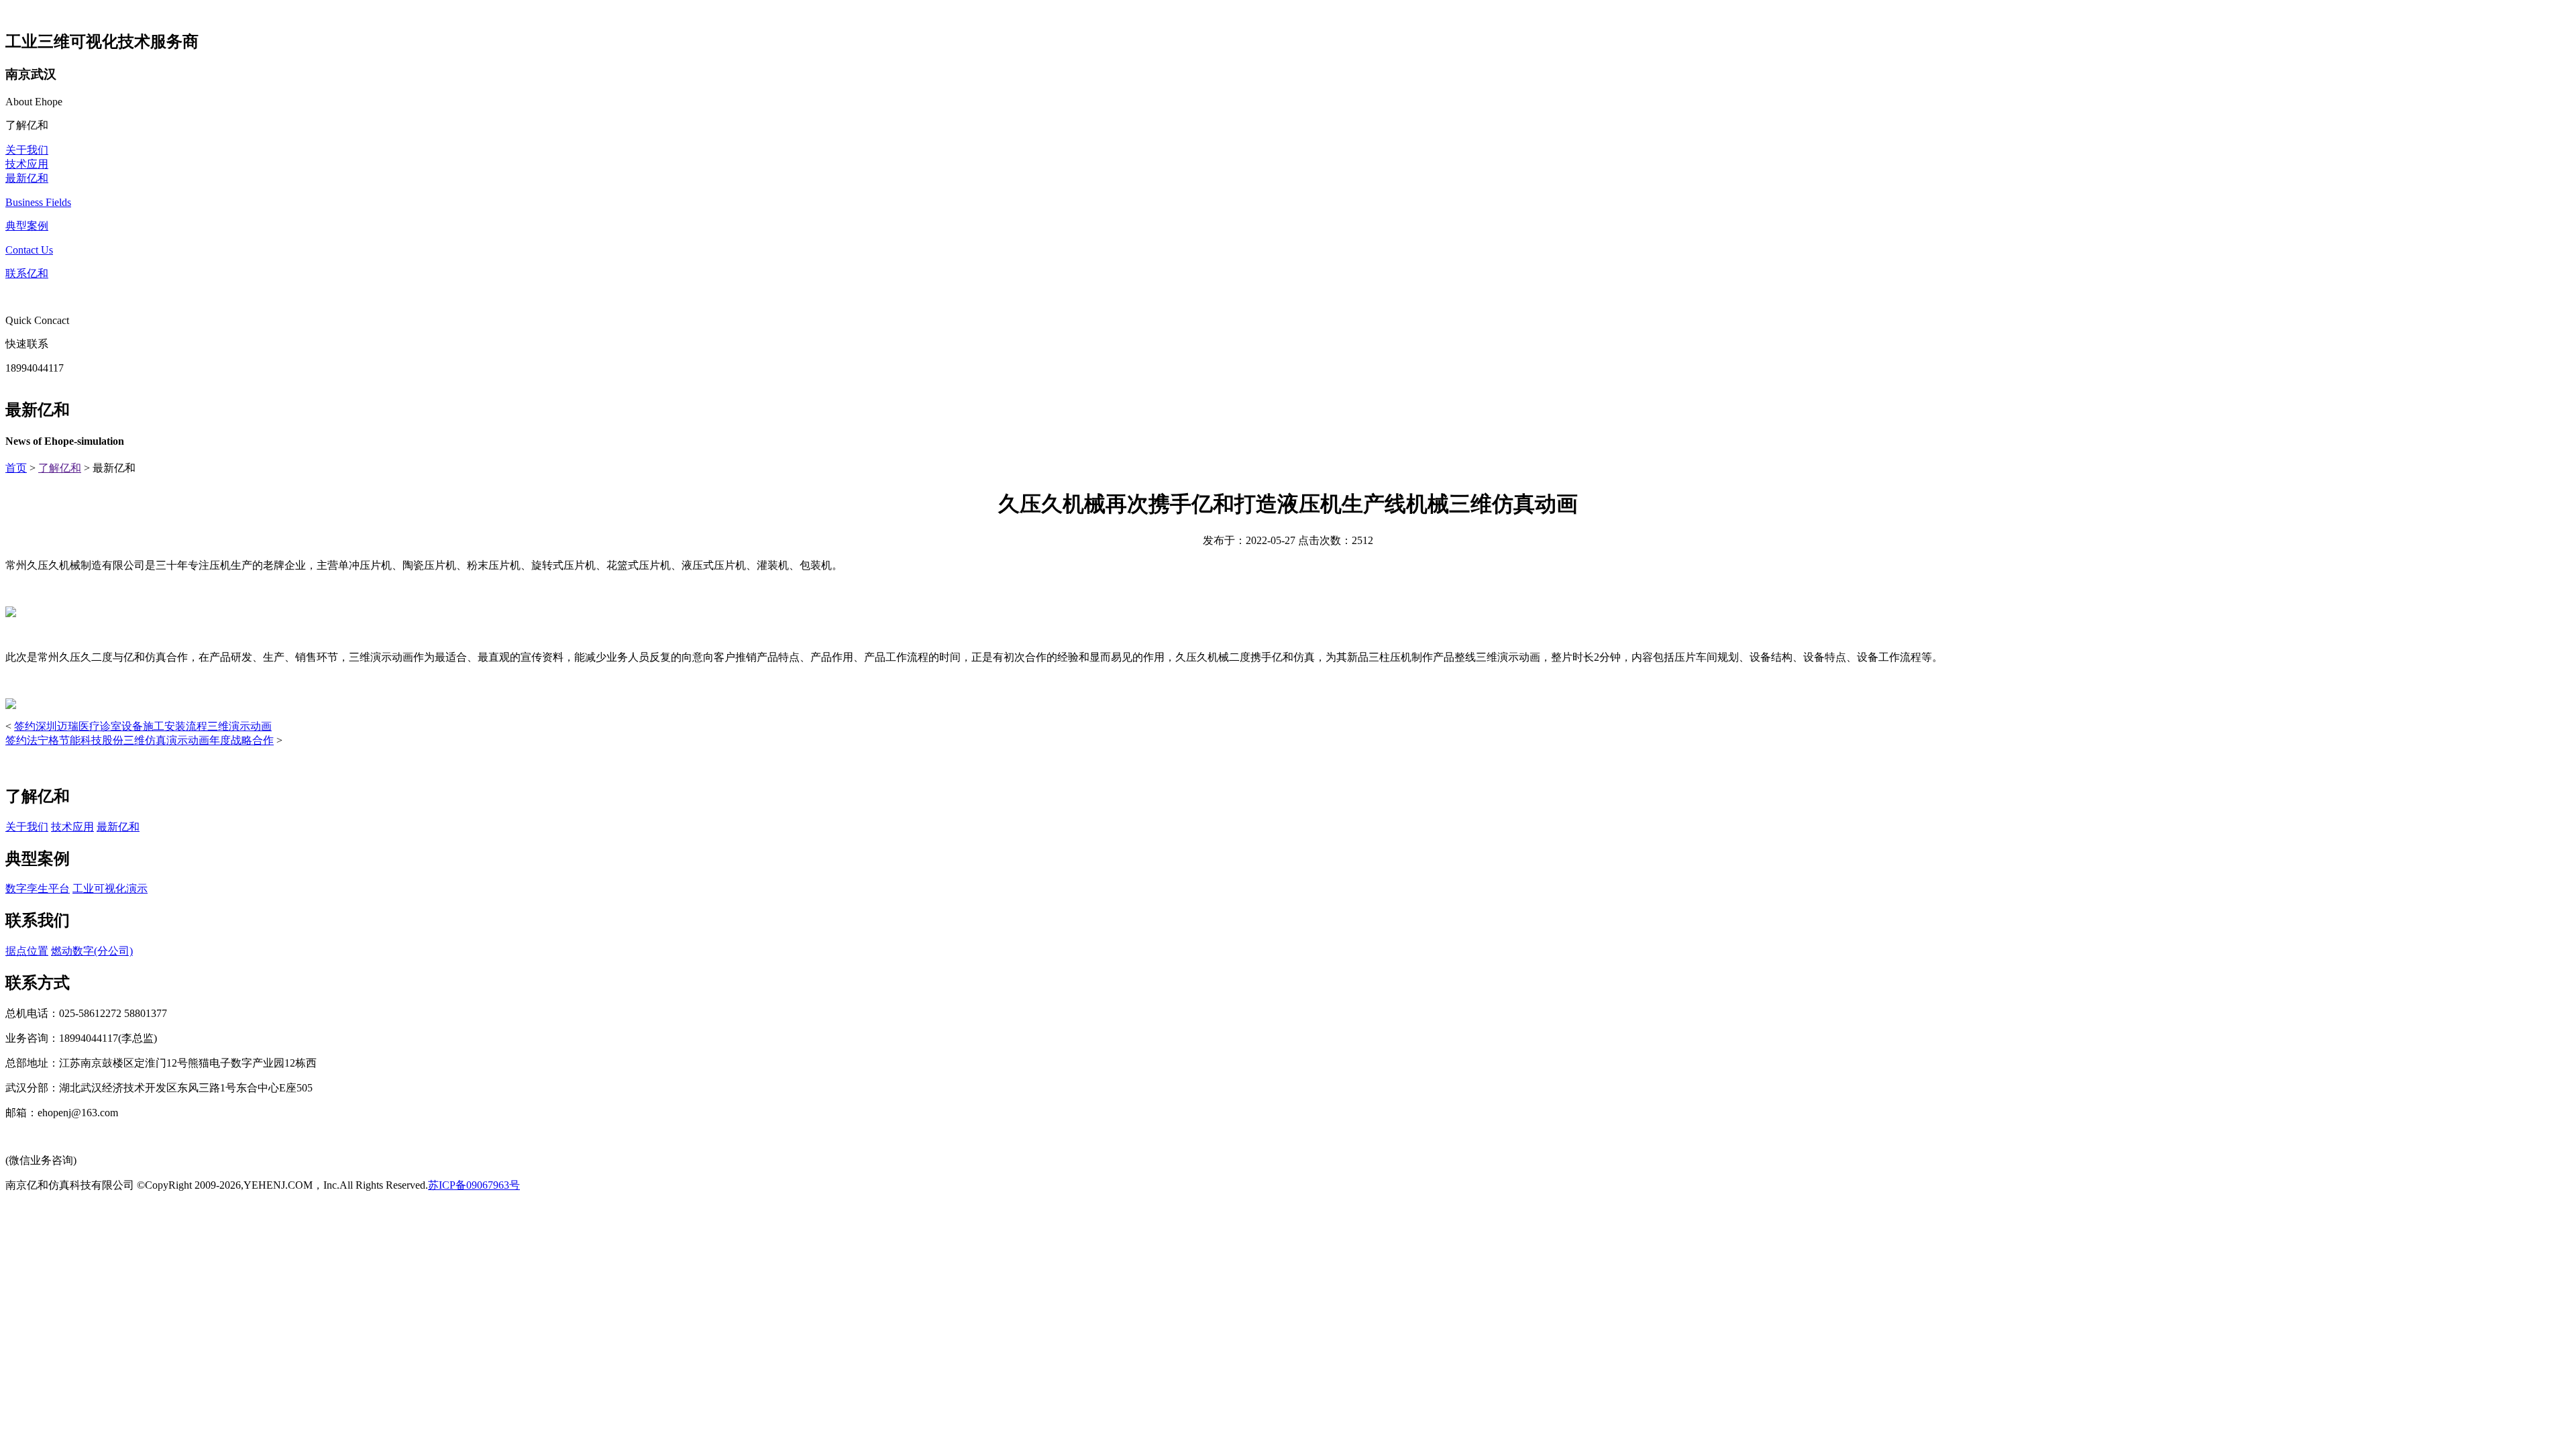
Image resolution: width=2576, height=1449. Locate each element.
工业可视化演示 (110, 889)
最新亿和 (27, 178)
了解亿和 (60, 468)
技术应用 (27, 164)
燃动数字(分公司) (92, 951)
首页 (16, 468)
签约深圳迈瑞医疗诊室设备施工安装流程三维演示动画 (143, 726)
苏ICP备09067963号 (474, 1185)
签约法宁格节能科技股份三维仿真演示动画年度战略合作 (140, 740)
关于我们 (27, 150)
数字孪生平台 (38, 889)
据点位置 (27, 951)
